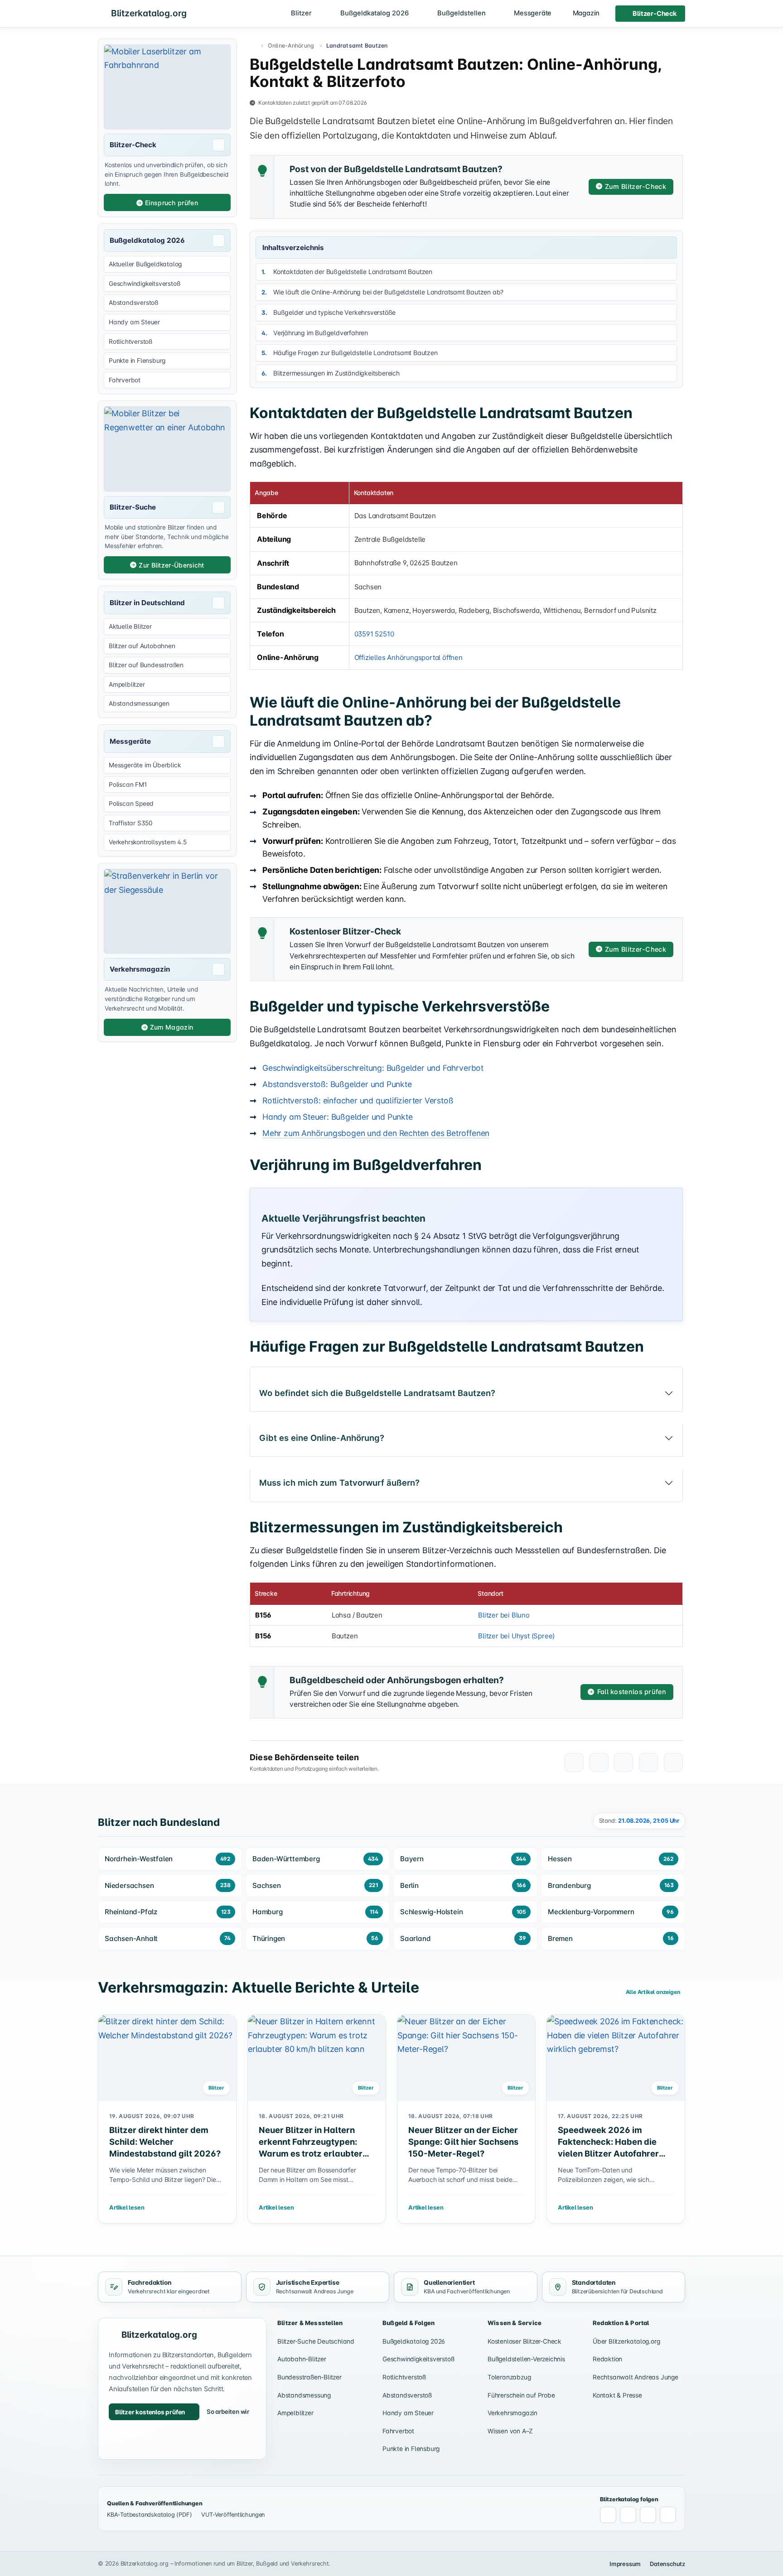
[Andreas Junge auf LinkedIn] (628, 2515)
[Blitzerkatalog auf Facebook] (608, 2515)
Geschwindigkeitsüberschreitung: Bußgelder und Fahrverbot (373, 1068)
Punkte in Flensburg (411, 2449)
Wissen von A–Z (510, 2431)
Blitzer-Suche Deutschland (316, 2341)
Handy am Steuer (408, 2413)
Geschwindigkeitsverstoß (418, 2359)
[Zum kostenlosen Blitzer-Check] (167, 87)
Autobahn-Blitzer (302, 2359)
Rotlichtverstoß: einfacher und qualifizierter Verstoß (358, 1100)
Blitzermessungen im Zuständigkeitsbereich (336, 373)
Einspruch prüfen (172, 203)
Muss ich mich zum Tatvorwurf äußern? (339, 1483)
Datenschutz (667, 2564)
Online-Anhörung (291, 46)
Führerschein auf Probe (521, 2395)
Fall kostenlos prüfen (632, 1692)
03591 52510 (374, 634)
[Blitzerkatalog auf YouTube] (648, 2515)
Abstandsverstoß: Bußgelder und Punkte (337, 1084)
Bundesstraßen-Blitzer (309, 2377)
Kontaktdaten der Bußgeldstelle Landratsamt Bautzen (353, 272)
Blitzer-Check (654, 13)
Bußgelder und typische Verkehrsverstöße (334, 312)
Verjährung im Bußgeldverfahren (321, 333)
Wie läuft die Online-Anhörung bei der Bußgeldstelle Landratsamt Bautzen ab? (388, 292)
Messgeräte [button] (533, 13)
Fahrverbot (398, 2431)
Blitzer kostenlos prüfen (150, 2412)
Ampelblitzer (295, 2413)
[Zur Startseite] (253, 46)
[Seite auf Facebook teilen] (599, 1762)
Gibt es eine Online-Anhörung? (322, 1438)
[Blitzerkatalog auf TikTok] (668, 2515)
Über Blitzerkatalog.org (626, 2341)
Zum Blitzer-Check (636, 186)
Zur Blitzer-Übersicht (171, 565)
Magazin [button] (586, 13)
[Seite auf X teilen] (623, 1762)
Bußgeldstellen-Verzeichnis (526, 2359)
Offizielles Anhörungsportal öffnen (408, 657)
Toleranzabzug (509, 2377)
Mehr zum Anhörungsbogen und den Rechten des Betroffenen (376, 1133)
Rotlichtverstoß (404, 2377)
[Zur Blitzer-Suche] (167, 449)
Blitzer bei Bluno (504, 1615)
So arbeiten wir (228, 2412)
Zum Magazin (172, 1027)
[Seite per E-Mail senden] (648, 1762)
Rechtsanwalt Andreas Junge (636, 2377)
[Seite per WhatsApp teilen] (574, 1762)
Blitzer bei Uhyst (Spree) (516, 1636)
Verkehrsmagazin (512, 2413)
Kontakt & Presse (617, 2395)
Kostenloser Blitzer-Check (524, 2341)
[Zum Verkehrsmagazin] (167, 911)
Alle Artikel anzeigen (654, 1992)
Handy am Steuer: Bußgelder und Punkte (338, 1117)
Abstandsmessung (304, 2395)
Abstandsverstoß (407, 2395)
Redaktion (607, 2359)
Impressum (625, 2564)
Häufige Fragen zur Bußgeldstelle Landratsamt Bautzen (355, 353)
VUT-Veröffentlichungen (233, 2515)
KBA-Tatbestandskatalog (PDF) (149, 2515)
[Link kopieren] (673, 1762)
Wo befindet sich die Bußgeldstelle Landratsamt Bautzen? (377, 1393)
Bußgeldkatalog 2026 (414, 2341)
